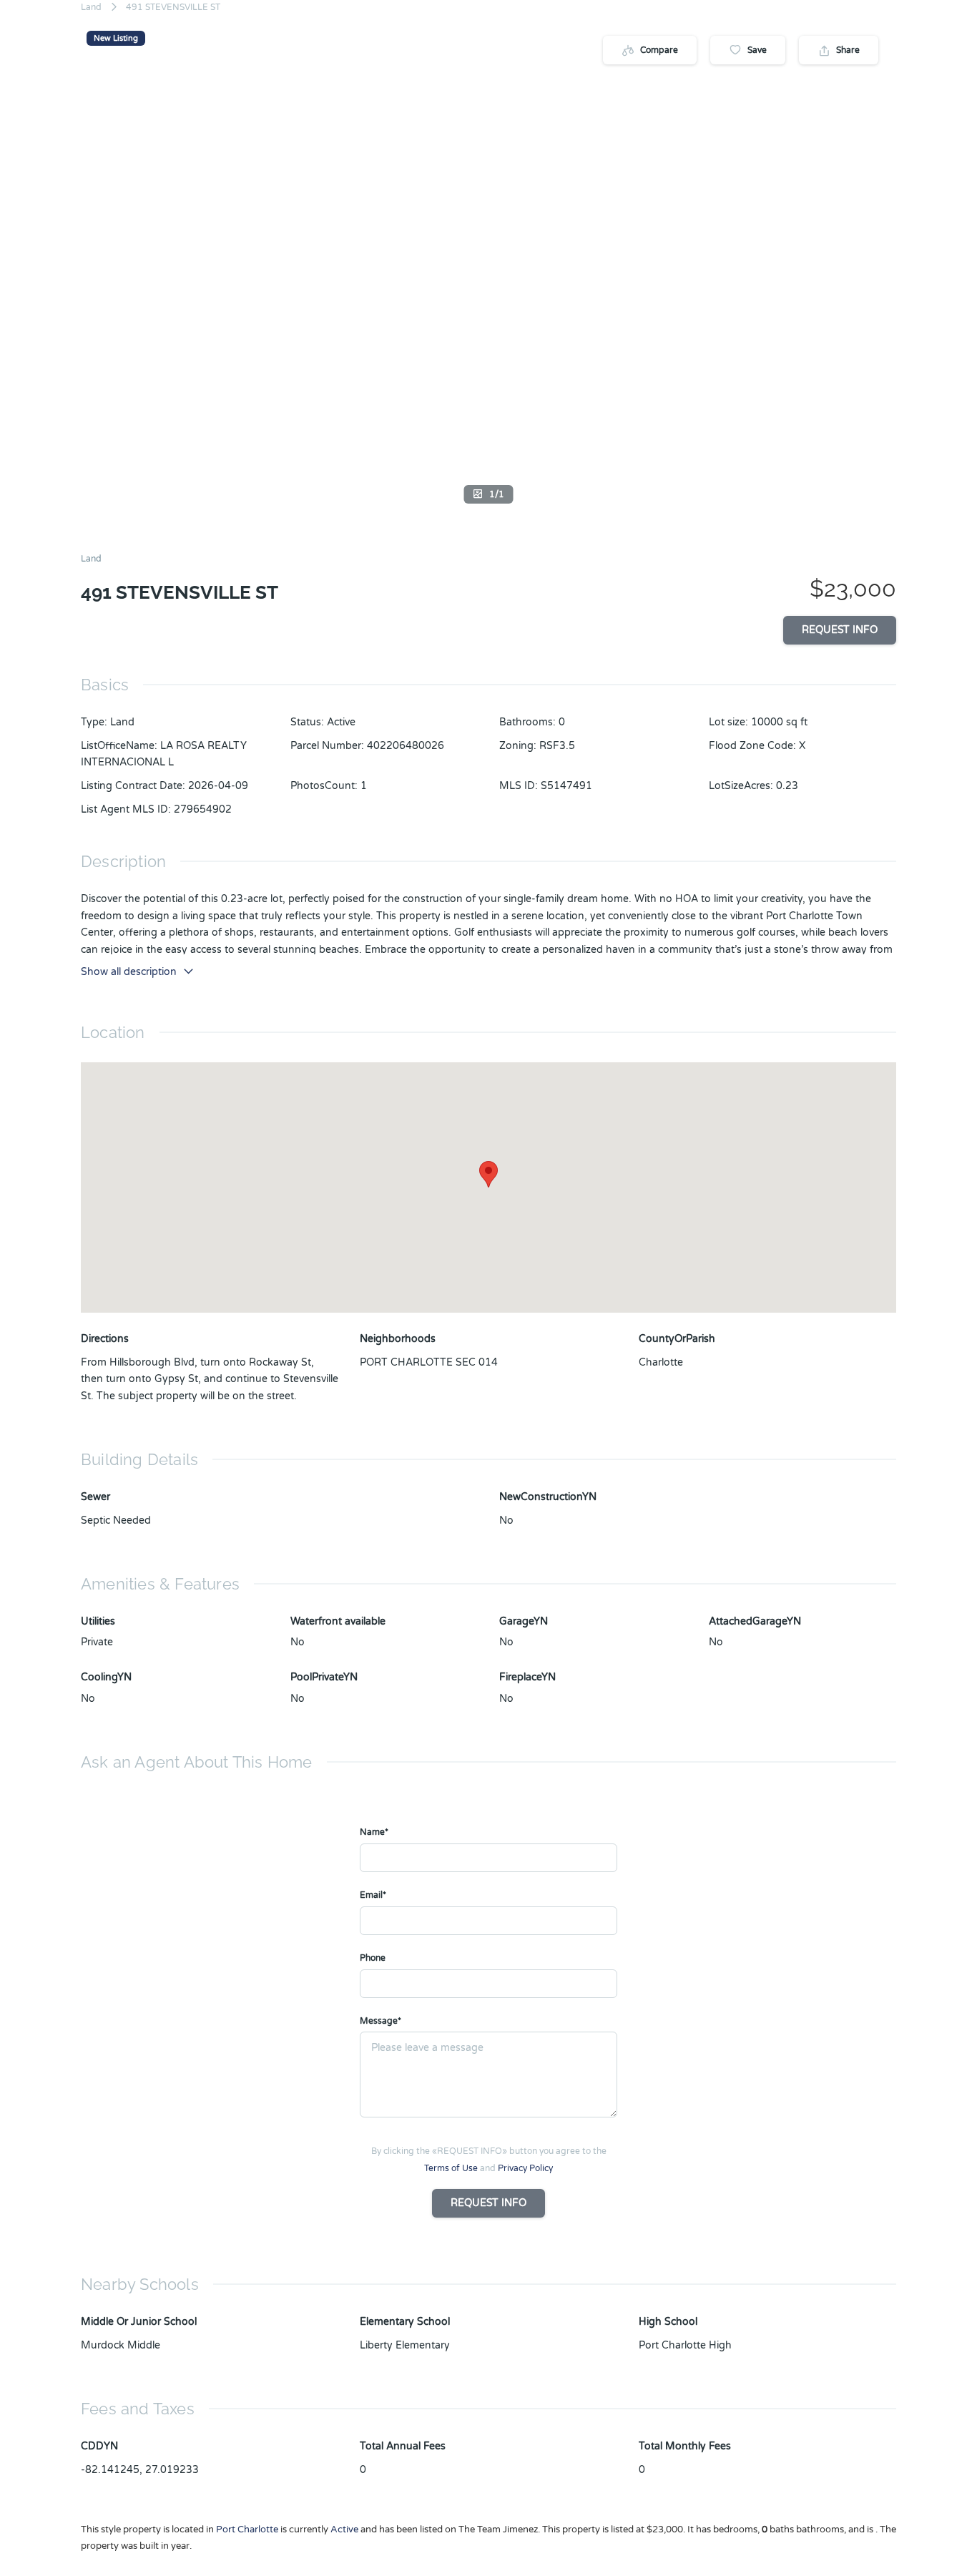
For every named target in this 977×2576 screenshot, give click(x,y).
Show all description (129, 972)
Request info (840, 630)
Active (341, 722)
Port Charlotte (247, 2530)
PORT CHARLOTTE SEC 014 (429, 1362)
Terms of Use (451, 2168)
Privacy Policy (525, 2168)
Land (91, 7)
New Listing (116, 38)
